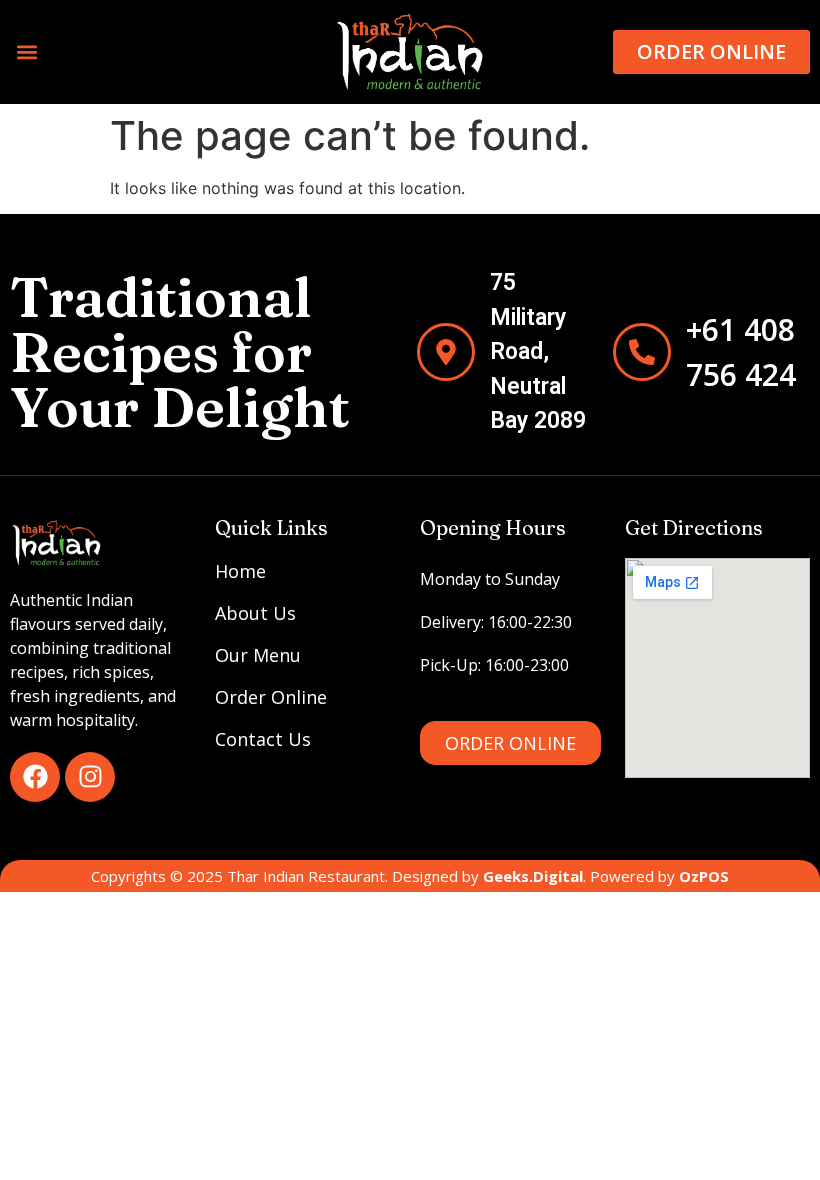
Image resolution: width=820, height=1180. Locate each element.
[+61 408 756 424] (642, 352)
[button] (26, 51)
